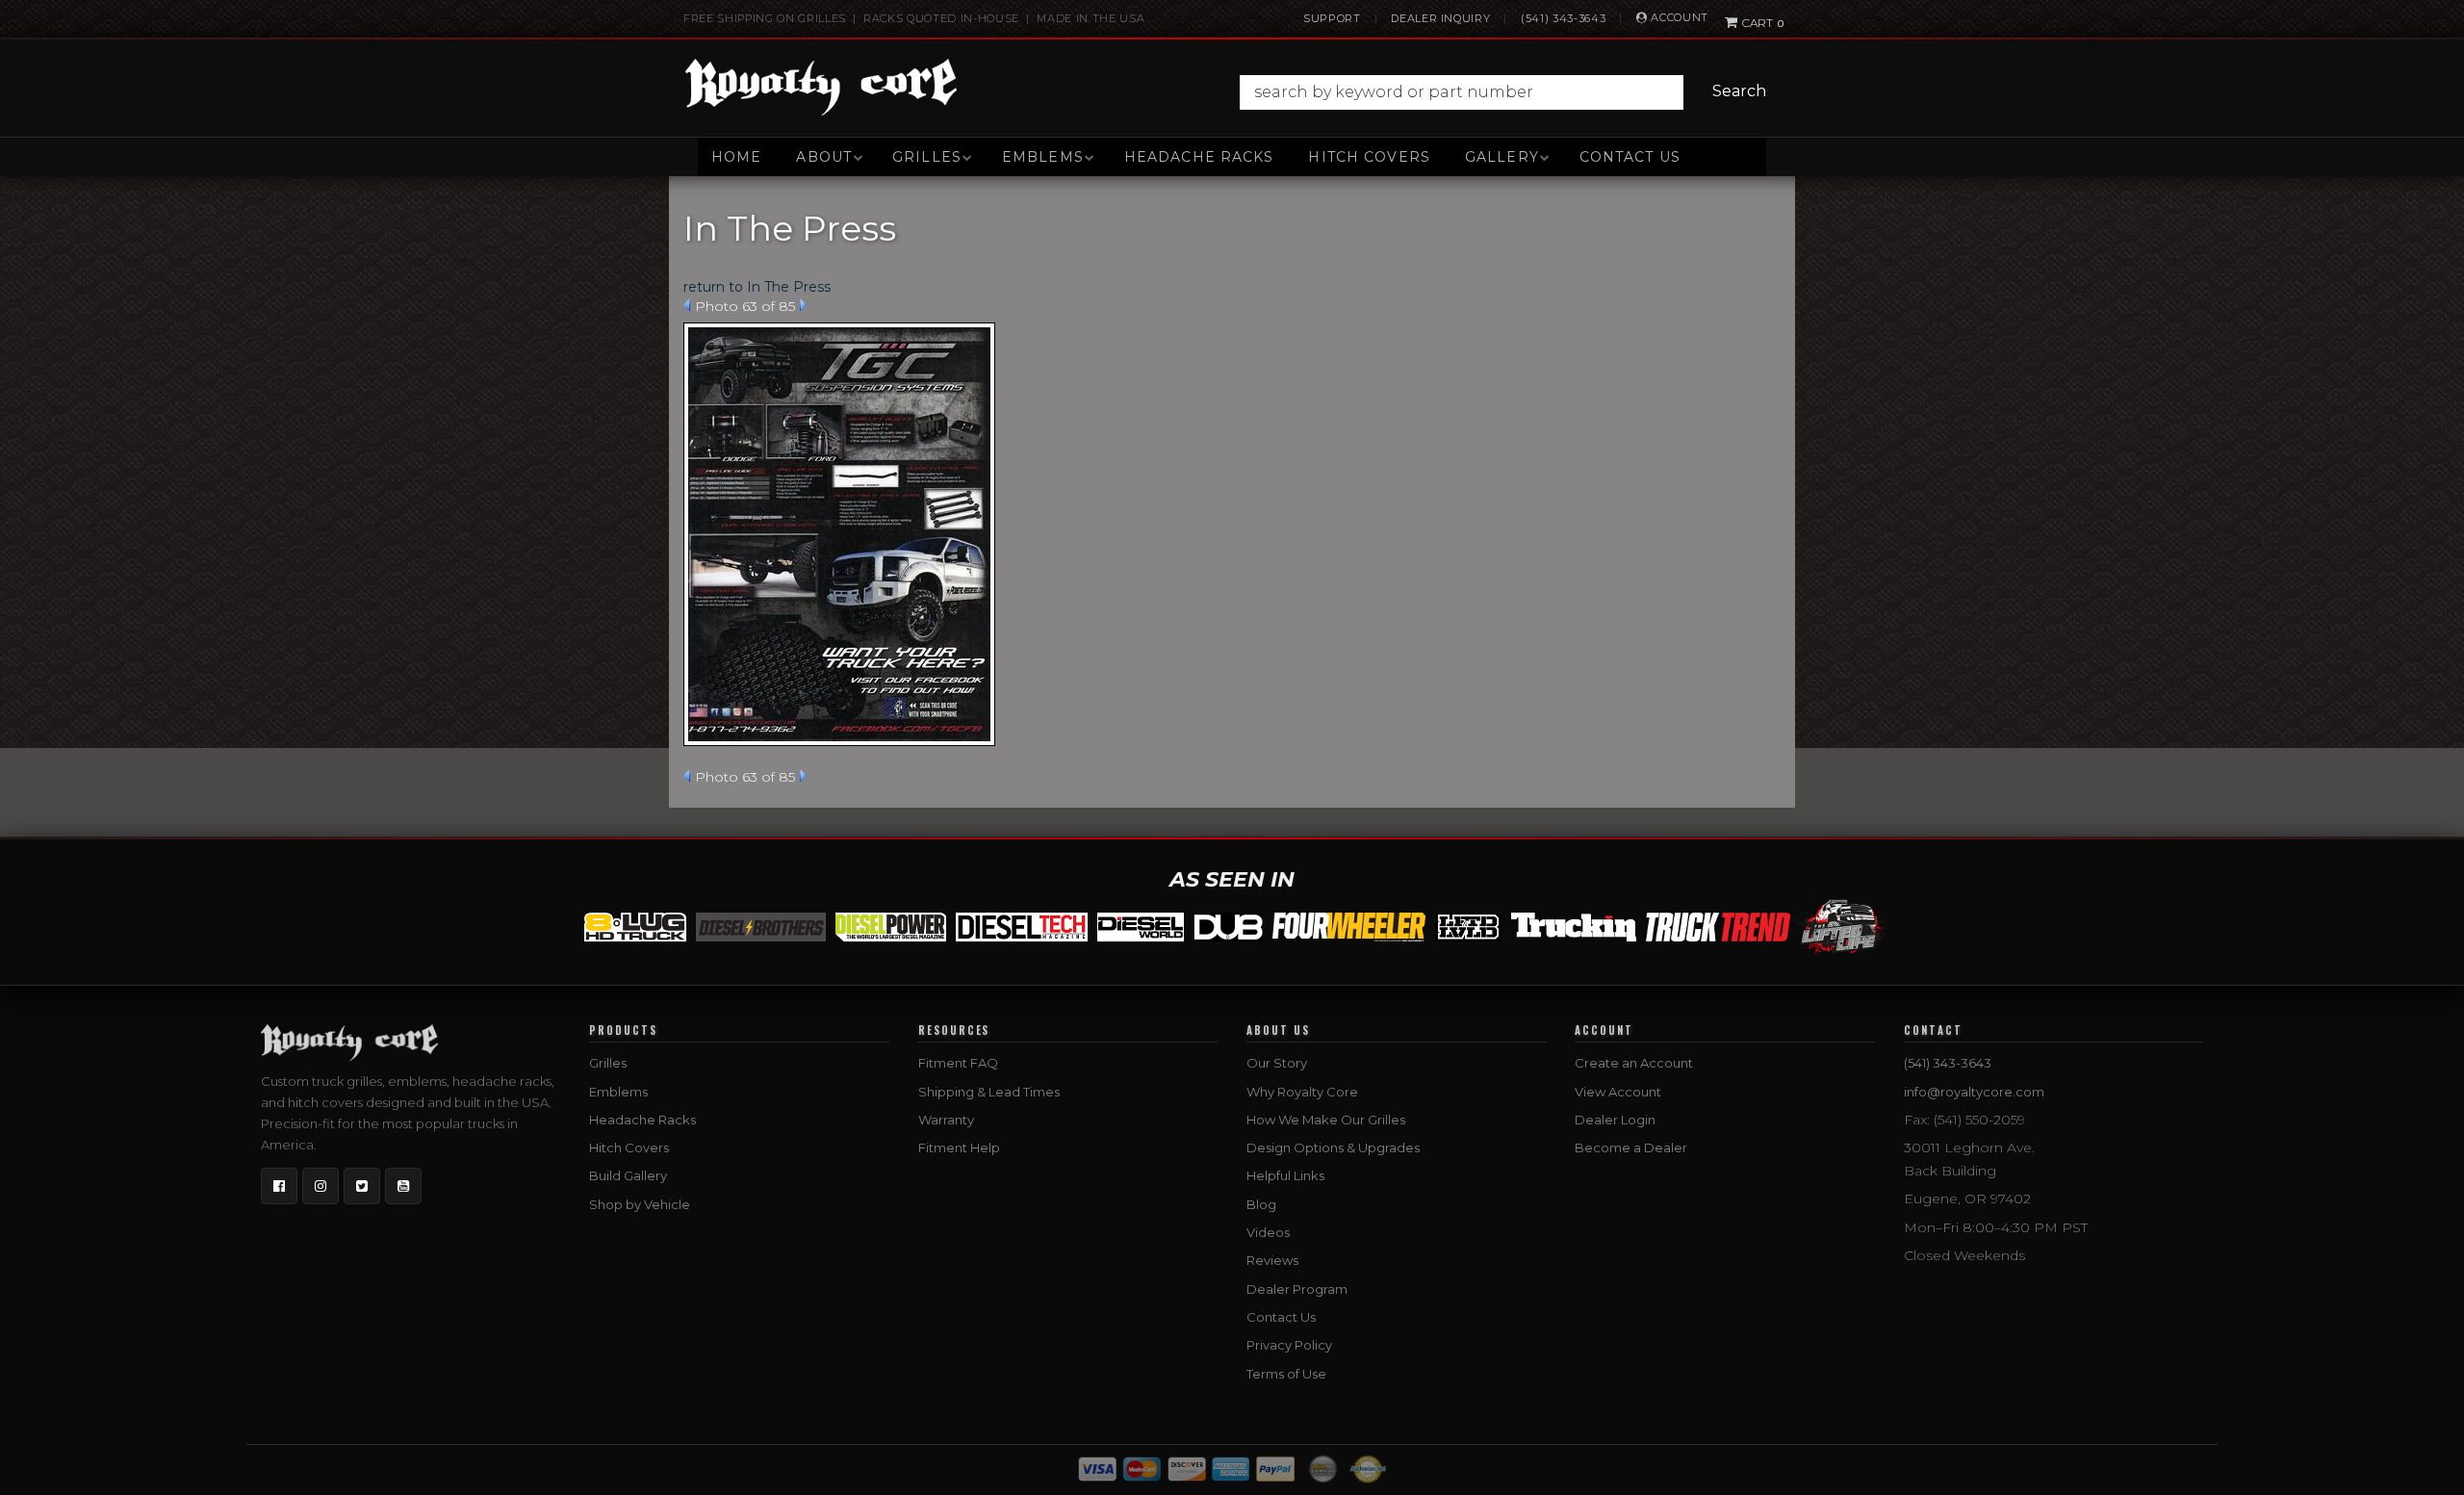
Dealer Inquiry (1440, 18)
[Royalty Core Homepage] (821, 87)
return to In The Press (757, 287)
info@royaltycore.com (1974, 1092)
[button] (1508, 92)
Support (1332, 18)
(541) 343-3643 (1563, 18)
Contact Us (1630, 157)
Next (803, 305)
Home (736, 157)
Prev (687, 305)
